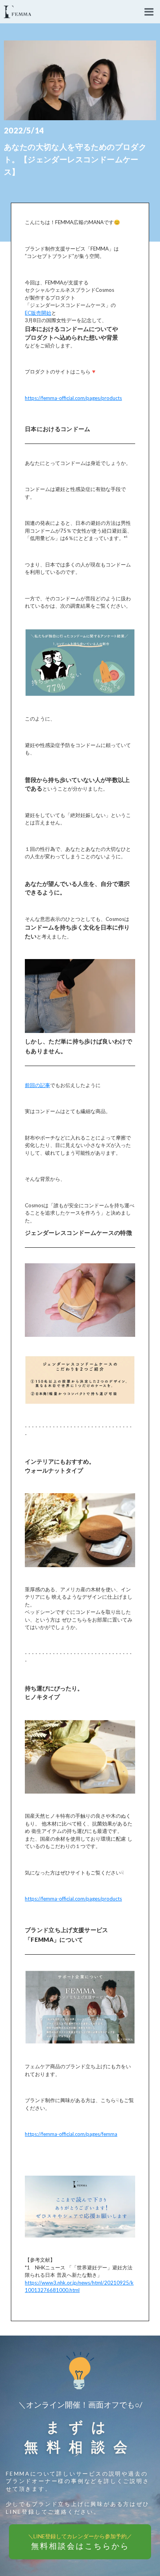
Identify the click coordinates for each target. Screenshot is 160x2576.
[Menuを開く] (149, 12)
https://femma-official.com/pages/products (73, 398)
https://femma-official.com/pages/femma (71, 2134)
